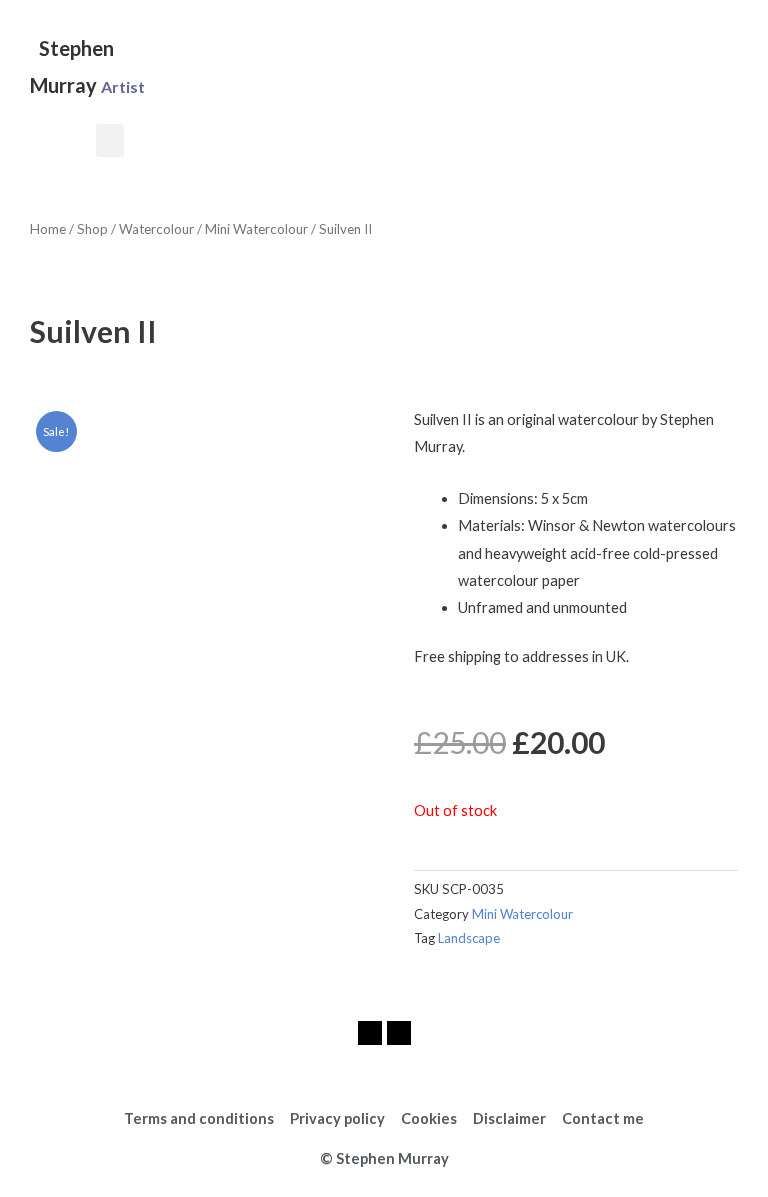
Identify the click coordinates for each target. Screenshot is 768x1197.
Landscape (469, 938)
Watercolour (156, 229)
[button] (110, 140)
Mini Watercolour (256, 229)
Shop (92, 229)
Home (48, 229)
